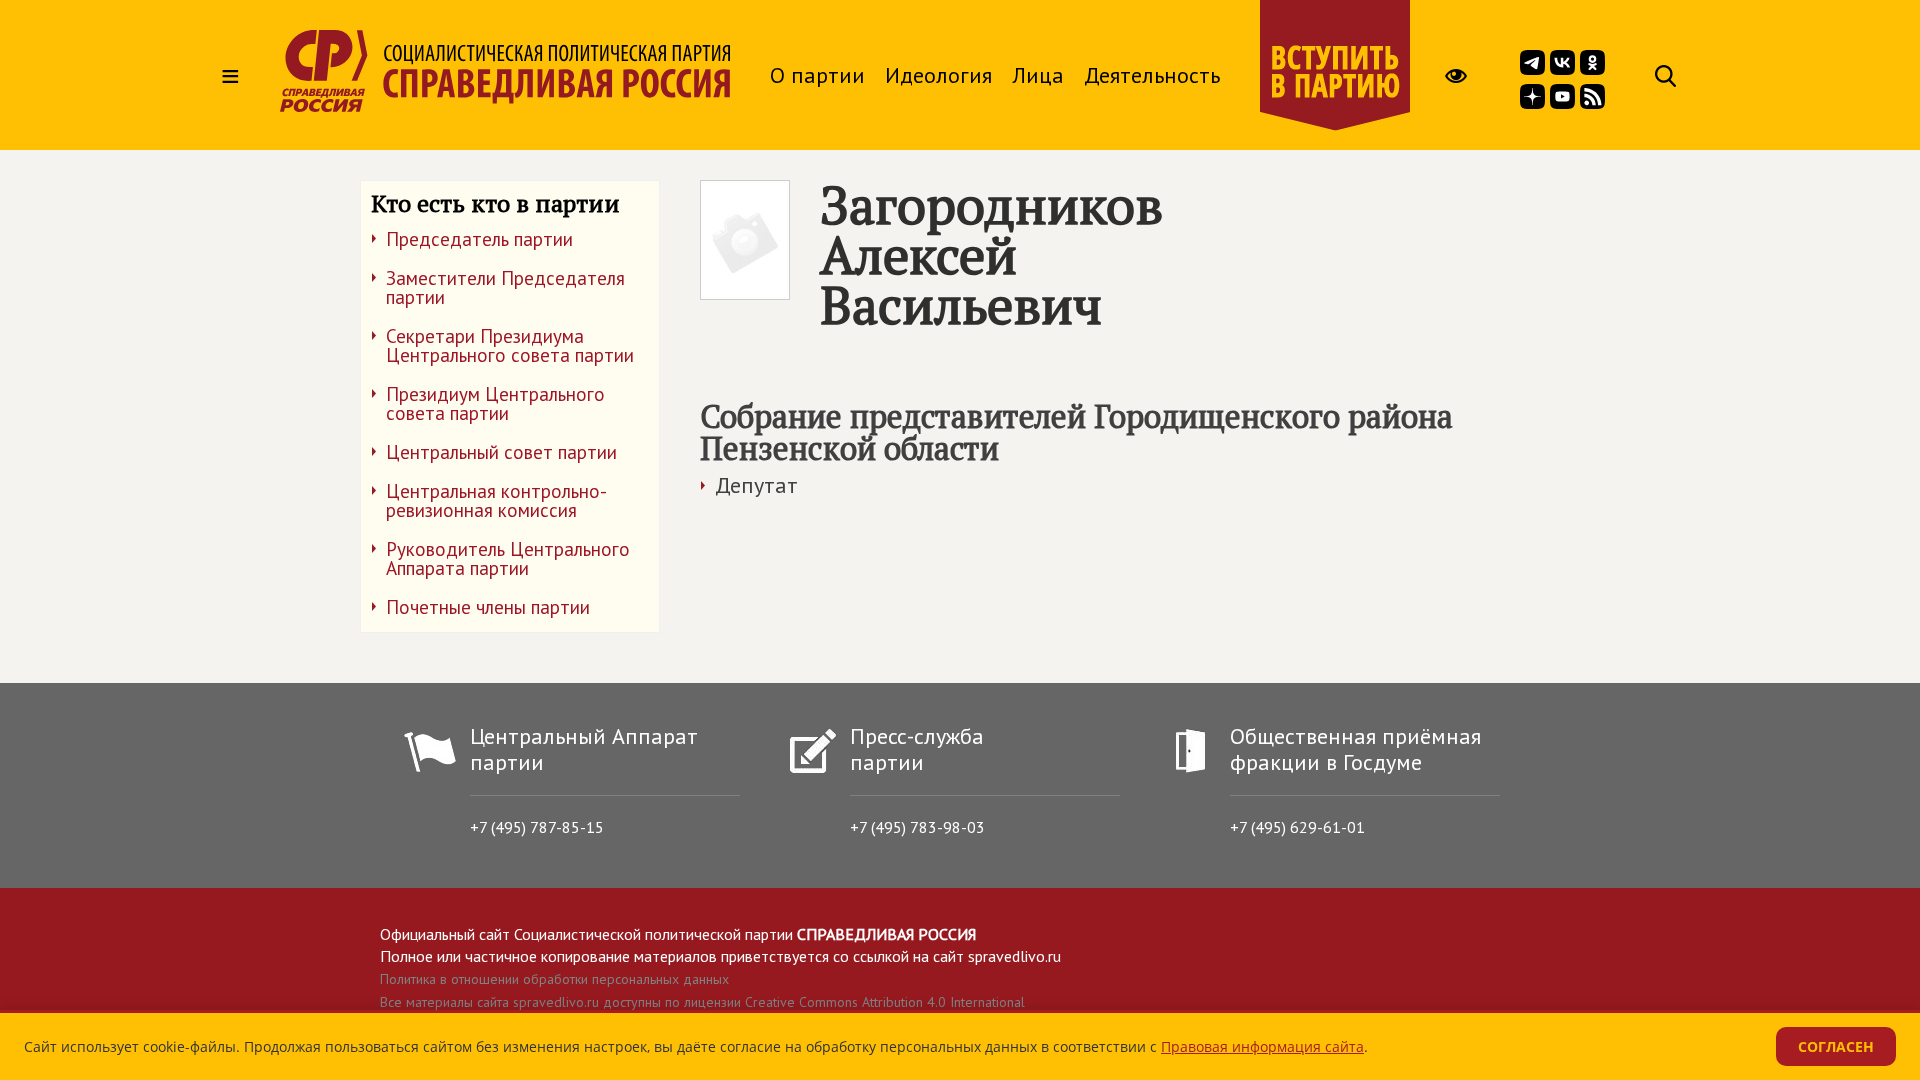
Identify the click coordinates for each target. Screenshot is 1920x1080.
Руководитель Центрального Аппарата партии (508, 558)
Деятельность (1152, 75)
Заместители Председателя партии (505, 287)
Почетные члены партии (488, 607)
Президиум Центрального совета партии (495, 403)
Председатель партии (479, 239)
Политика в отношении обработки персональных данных (554, 979)
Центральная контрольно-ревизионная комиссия (496, 500)
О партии (817, 75)
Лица (1038, 75)
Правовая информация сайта (1262, 1046)
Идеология (938, 75)
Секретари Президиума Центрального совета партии (510, 345)
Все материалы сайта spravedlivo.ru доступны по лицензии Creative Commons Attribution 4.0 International (702, 1002)
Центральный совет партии (501, 452)
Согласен (1836, 1046)
